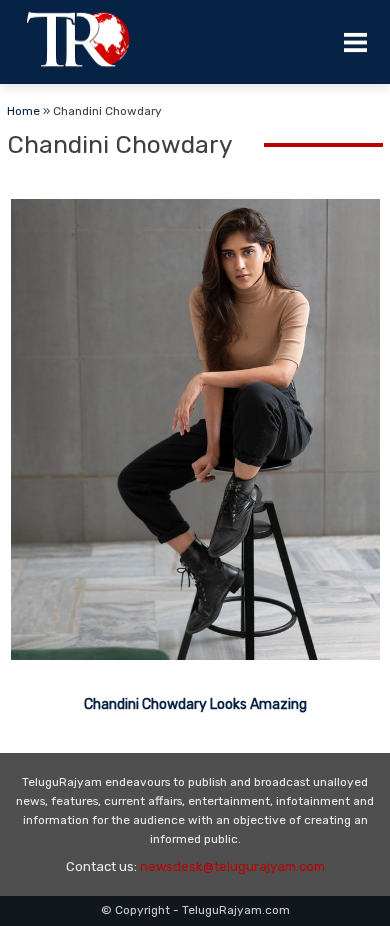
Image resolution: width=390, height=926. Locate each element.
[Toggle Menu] (355, 42)
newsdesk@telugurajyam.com (232, 866)
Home (23, 111)
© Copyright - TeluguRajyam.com (195, 910)
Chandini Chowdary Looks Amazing (195, 704)
